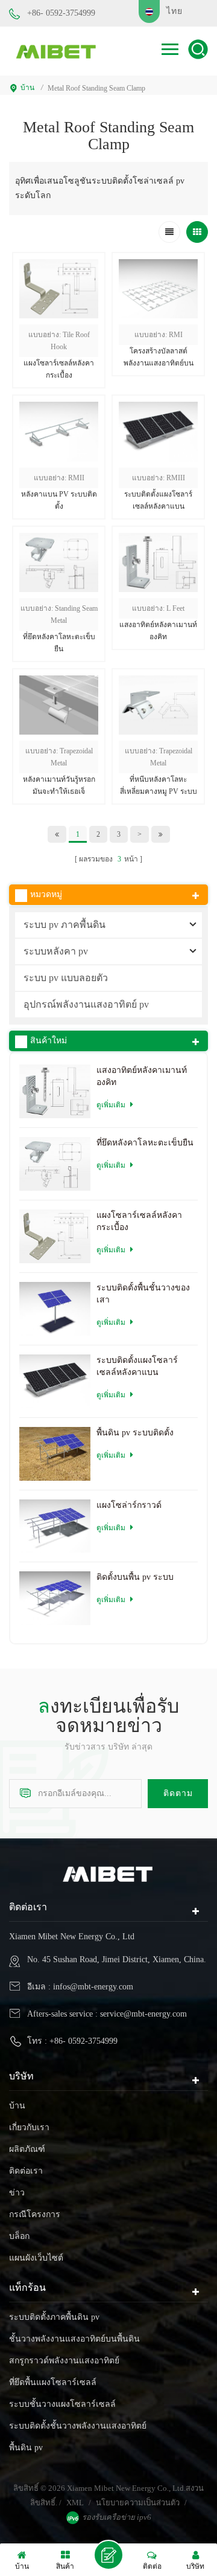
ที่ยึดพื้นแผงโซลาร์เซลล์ (53, 2382)
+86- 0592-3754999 (61, 13)
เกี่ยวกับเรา (29, 2127)
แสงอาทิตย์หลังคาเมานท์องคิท (158, 631)
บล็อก (19, 2236)
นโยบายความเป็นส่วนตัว (138, 2503)
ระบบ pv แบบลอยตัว (66, 978)
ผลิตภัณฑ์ (27, 2149)
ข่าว (17, 2193)
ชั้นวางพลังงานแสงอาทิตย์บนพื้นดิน (74, 2339)
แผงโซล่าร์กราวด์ (129, 1505)
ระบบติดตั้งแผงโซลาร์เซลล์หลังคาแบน (158, 500)
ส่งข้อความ (108, 2555)
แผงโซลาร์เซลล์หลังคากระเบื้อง (59, 369)
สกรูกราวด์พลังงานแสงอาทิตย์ (64, 2361)
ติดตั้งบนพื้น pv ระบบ (135, 1577)
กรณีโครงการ (35, 2214)
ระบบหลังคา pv (56, 951)
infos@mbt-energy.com (93, 1987)
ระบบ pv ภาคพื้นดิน (64, 925)
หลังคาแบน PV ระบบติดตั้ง (59, 500)
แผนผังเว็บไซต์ (36, 2258)
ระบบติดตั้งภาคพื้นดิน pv (54, 2317)
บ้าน (27, 88)
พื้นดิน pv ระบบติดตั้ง (135, 1433)
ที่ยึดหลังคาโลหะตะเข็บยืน (59, 643)
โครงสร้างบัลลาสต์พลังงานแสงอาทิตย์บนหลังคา (159, 358)
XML (75, 2503)
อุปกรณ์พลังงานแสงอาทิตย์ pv (86, 1004)
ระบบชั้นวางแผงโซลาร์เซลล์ (62, 2404)
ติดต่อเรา (26, 2171)
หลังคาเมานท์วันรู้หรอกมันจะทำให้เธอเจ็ (59, 785)
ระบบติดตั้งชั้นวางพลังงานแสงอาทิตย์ (78, 2426)
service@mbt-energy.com (143, 2014)
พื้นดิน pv (26, 2448)
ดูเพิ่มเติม (159, 388)
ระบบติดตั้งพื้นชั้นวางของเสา (143, 1294)
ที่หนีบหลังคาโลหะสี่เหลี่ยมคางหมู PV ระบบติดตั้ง (159, 786)
